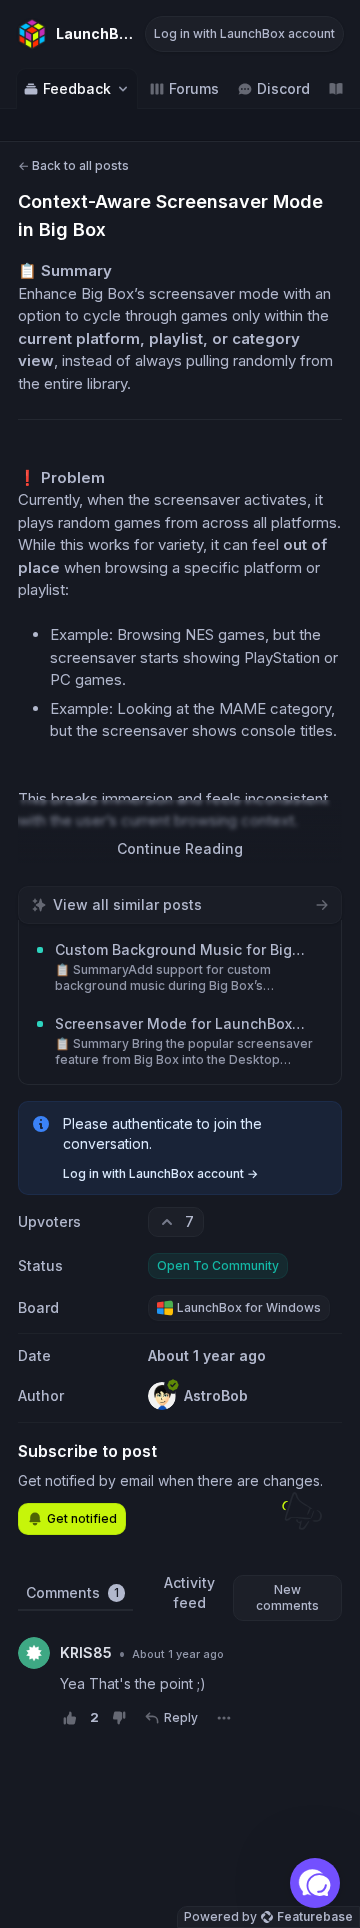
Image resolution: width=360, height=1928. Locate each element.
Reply (181, 1717)
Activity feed (189, 1592)
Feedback (77, 88)
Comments (72, 1592)
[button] (315, 1883)
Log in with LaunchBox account (244, 33)
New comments (287, 1597)
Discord (283, 88)
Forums (194, 88)
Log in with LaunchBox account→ (160, 1173)
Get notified (82, 1518)
